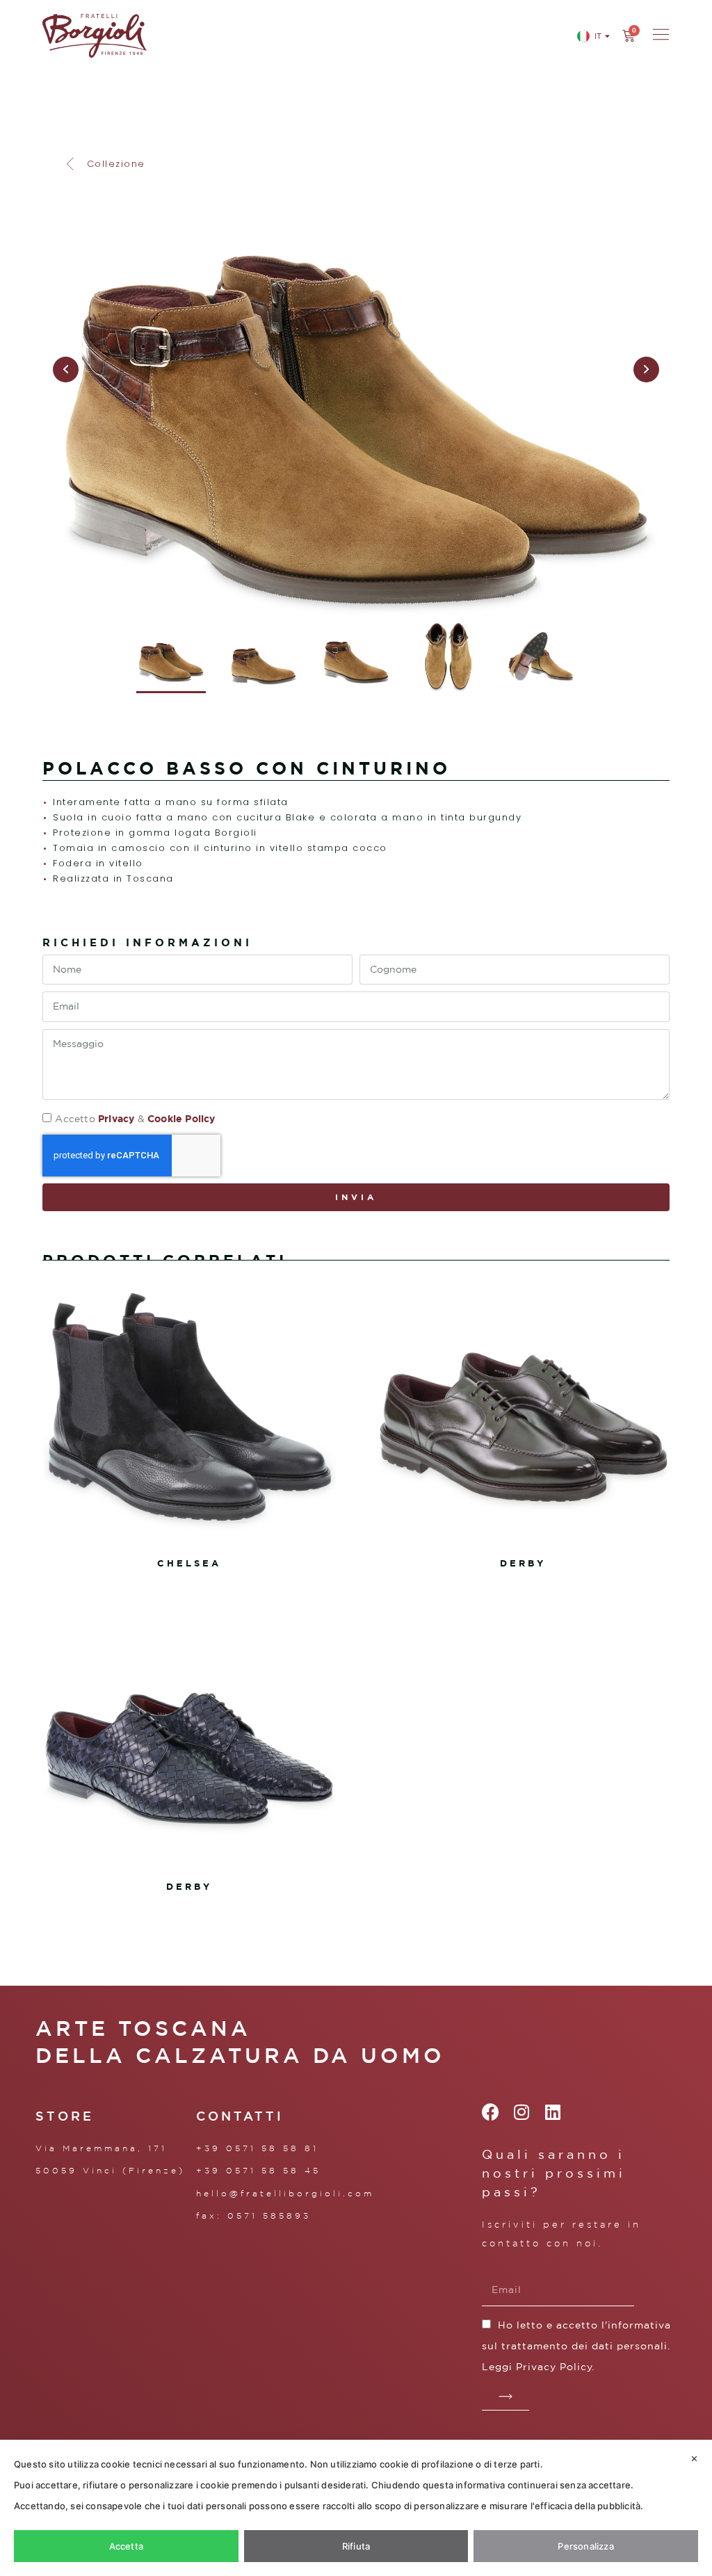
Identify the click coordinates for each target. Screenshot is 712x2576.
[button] (104, 164)
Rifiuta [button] (356, 2546)
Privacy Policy (554, 2367)
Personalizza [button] (585, 2546)
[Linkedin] (553, 2112)
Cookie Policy (181, 1118)
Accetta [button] (126, 2546)
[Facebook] (491, 2112)
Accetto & (135, 1119)
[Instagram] (522, 2112)
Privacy (116, 1118)
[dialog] (356, 2508)
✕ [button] (694, 2458)
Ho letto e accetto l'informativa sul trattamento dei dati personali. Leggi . (576, 2346)
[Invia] (505, 2397)
